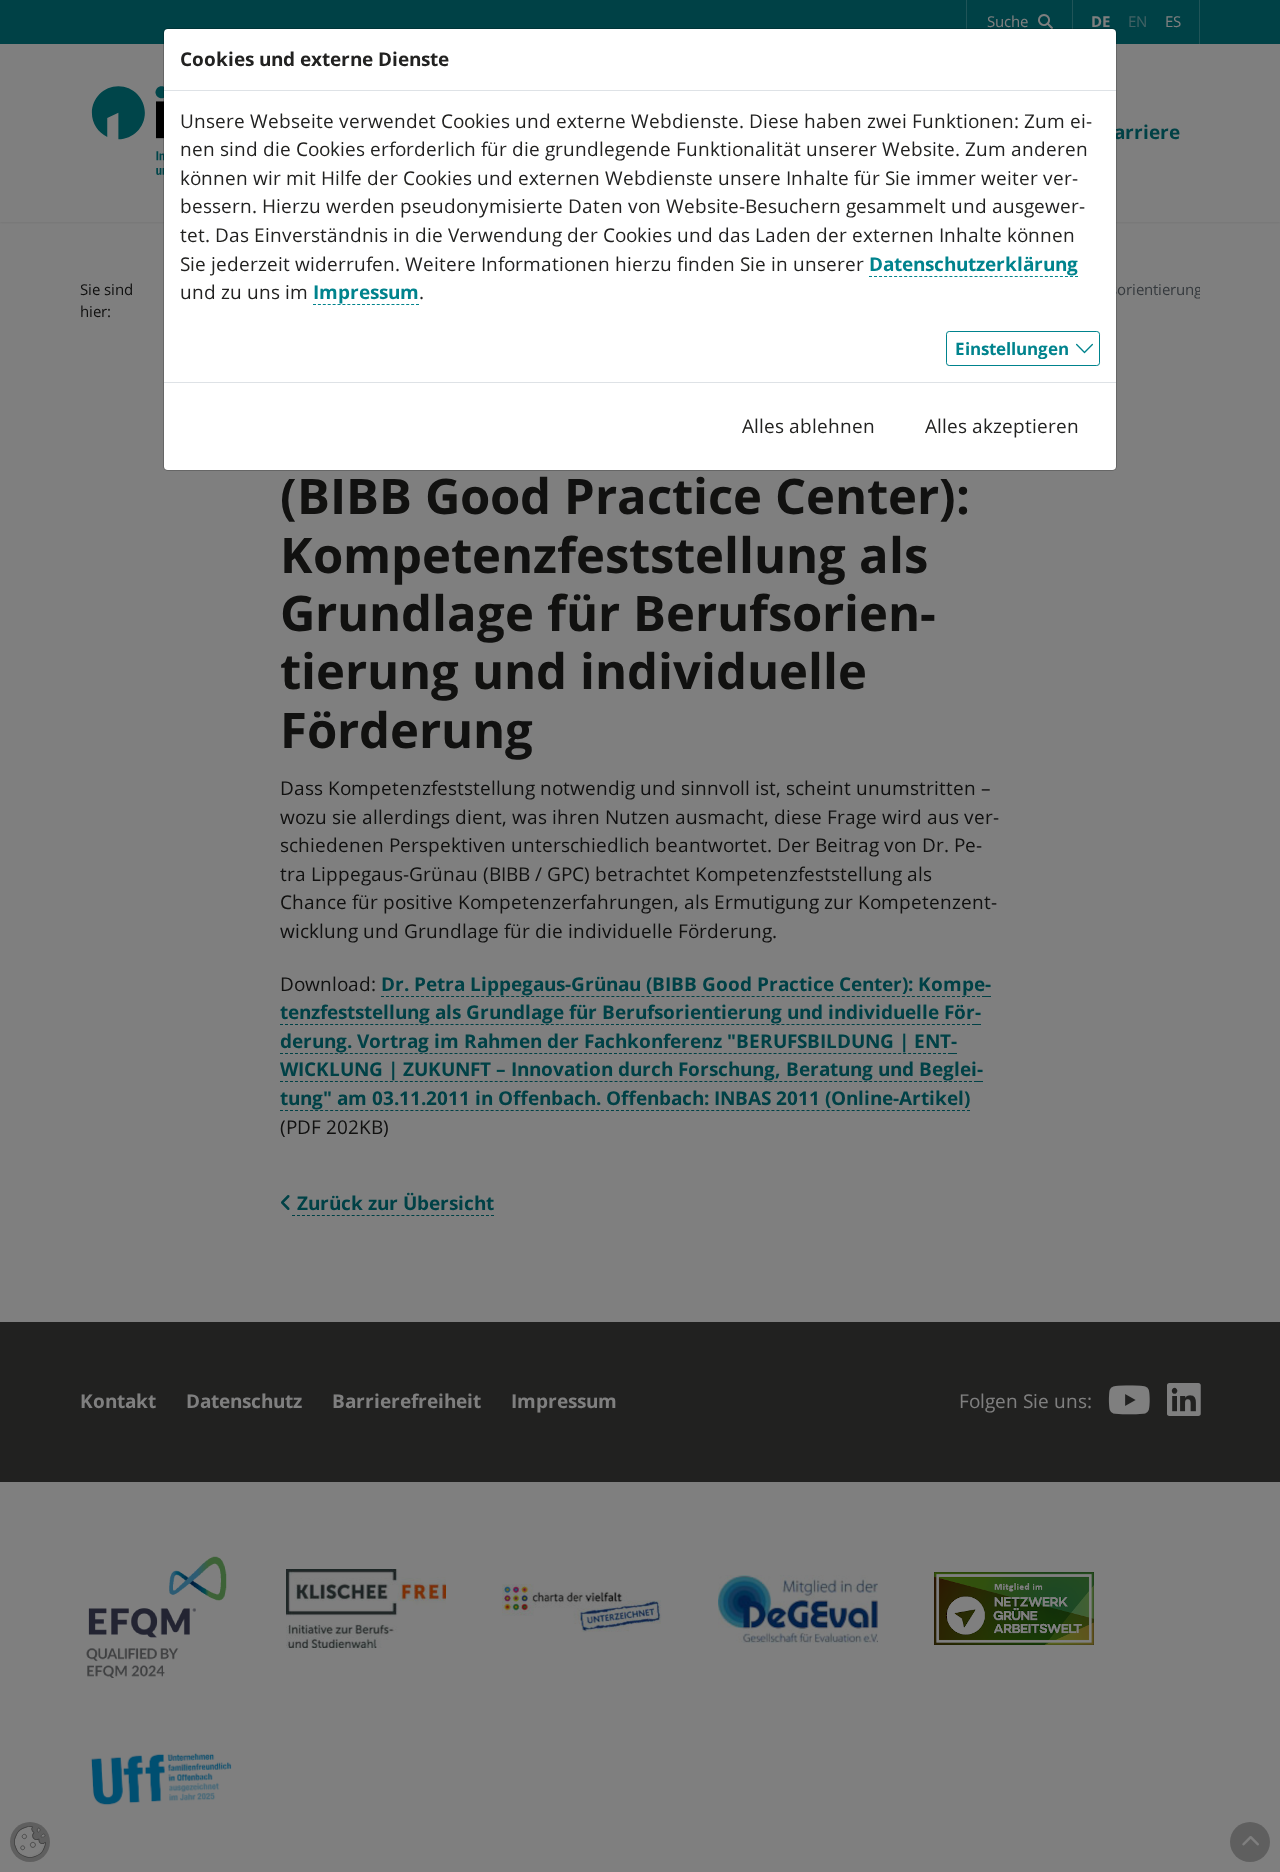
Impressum (366, 292)
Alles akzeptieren (1002, 426)
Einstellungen (1012, 348)
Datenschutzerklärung (973, 264)
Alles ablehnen (808, 426)
